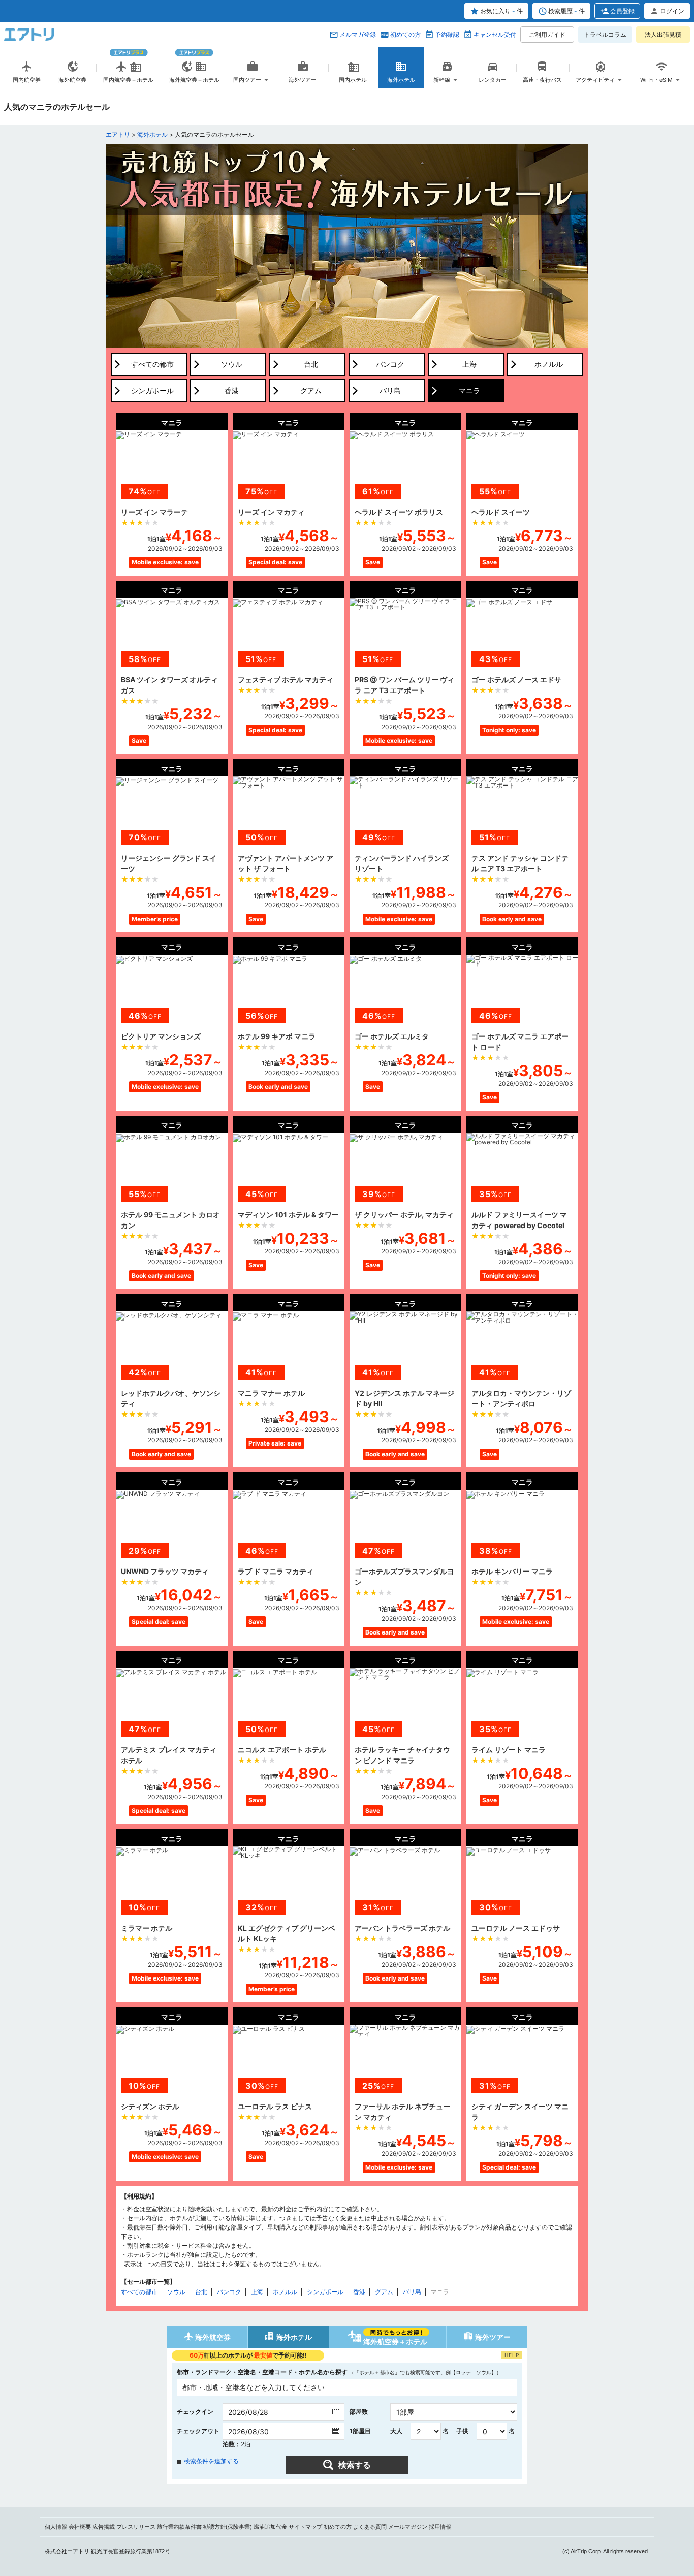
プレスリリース (136, 2527)
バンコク (229, 2292)
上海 (257, 2292)
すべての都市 (139, 2292)
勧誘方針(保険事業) (228, 2527)
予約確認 (447, 34)
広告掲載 (104, 2527)
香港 (359, 2292)
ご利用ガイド (547, 34)
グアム (384, 2292)
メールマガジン (408, 2527)
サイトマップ (305, 2527)
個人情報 (56, 2527)
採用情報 (440, 2527)
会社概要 (80, 2527)
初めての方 (405, 34)
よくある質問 (370, 2527)
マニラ (440, 2292)
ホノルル (285, 2292)
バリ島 (412, 2292)
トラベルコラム (605, 34)
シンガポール (325, 2292)
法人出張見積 (663, 34)
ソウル (176, 2292)
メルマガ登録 (358, 34)
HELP (512, 2355)
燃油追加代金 (270, 2527)
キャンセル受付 (495, 34)
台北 (201, 2292)
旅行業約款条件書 (179, 2527)
